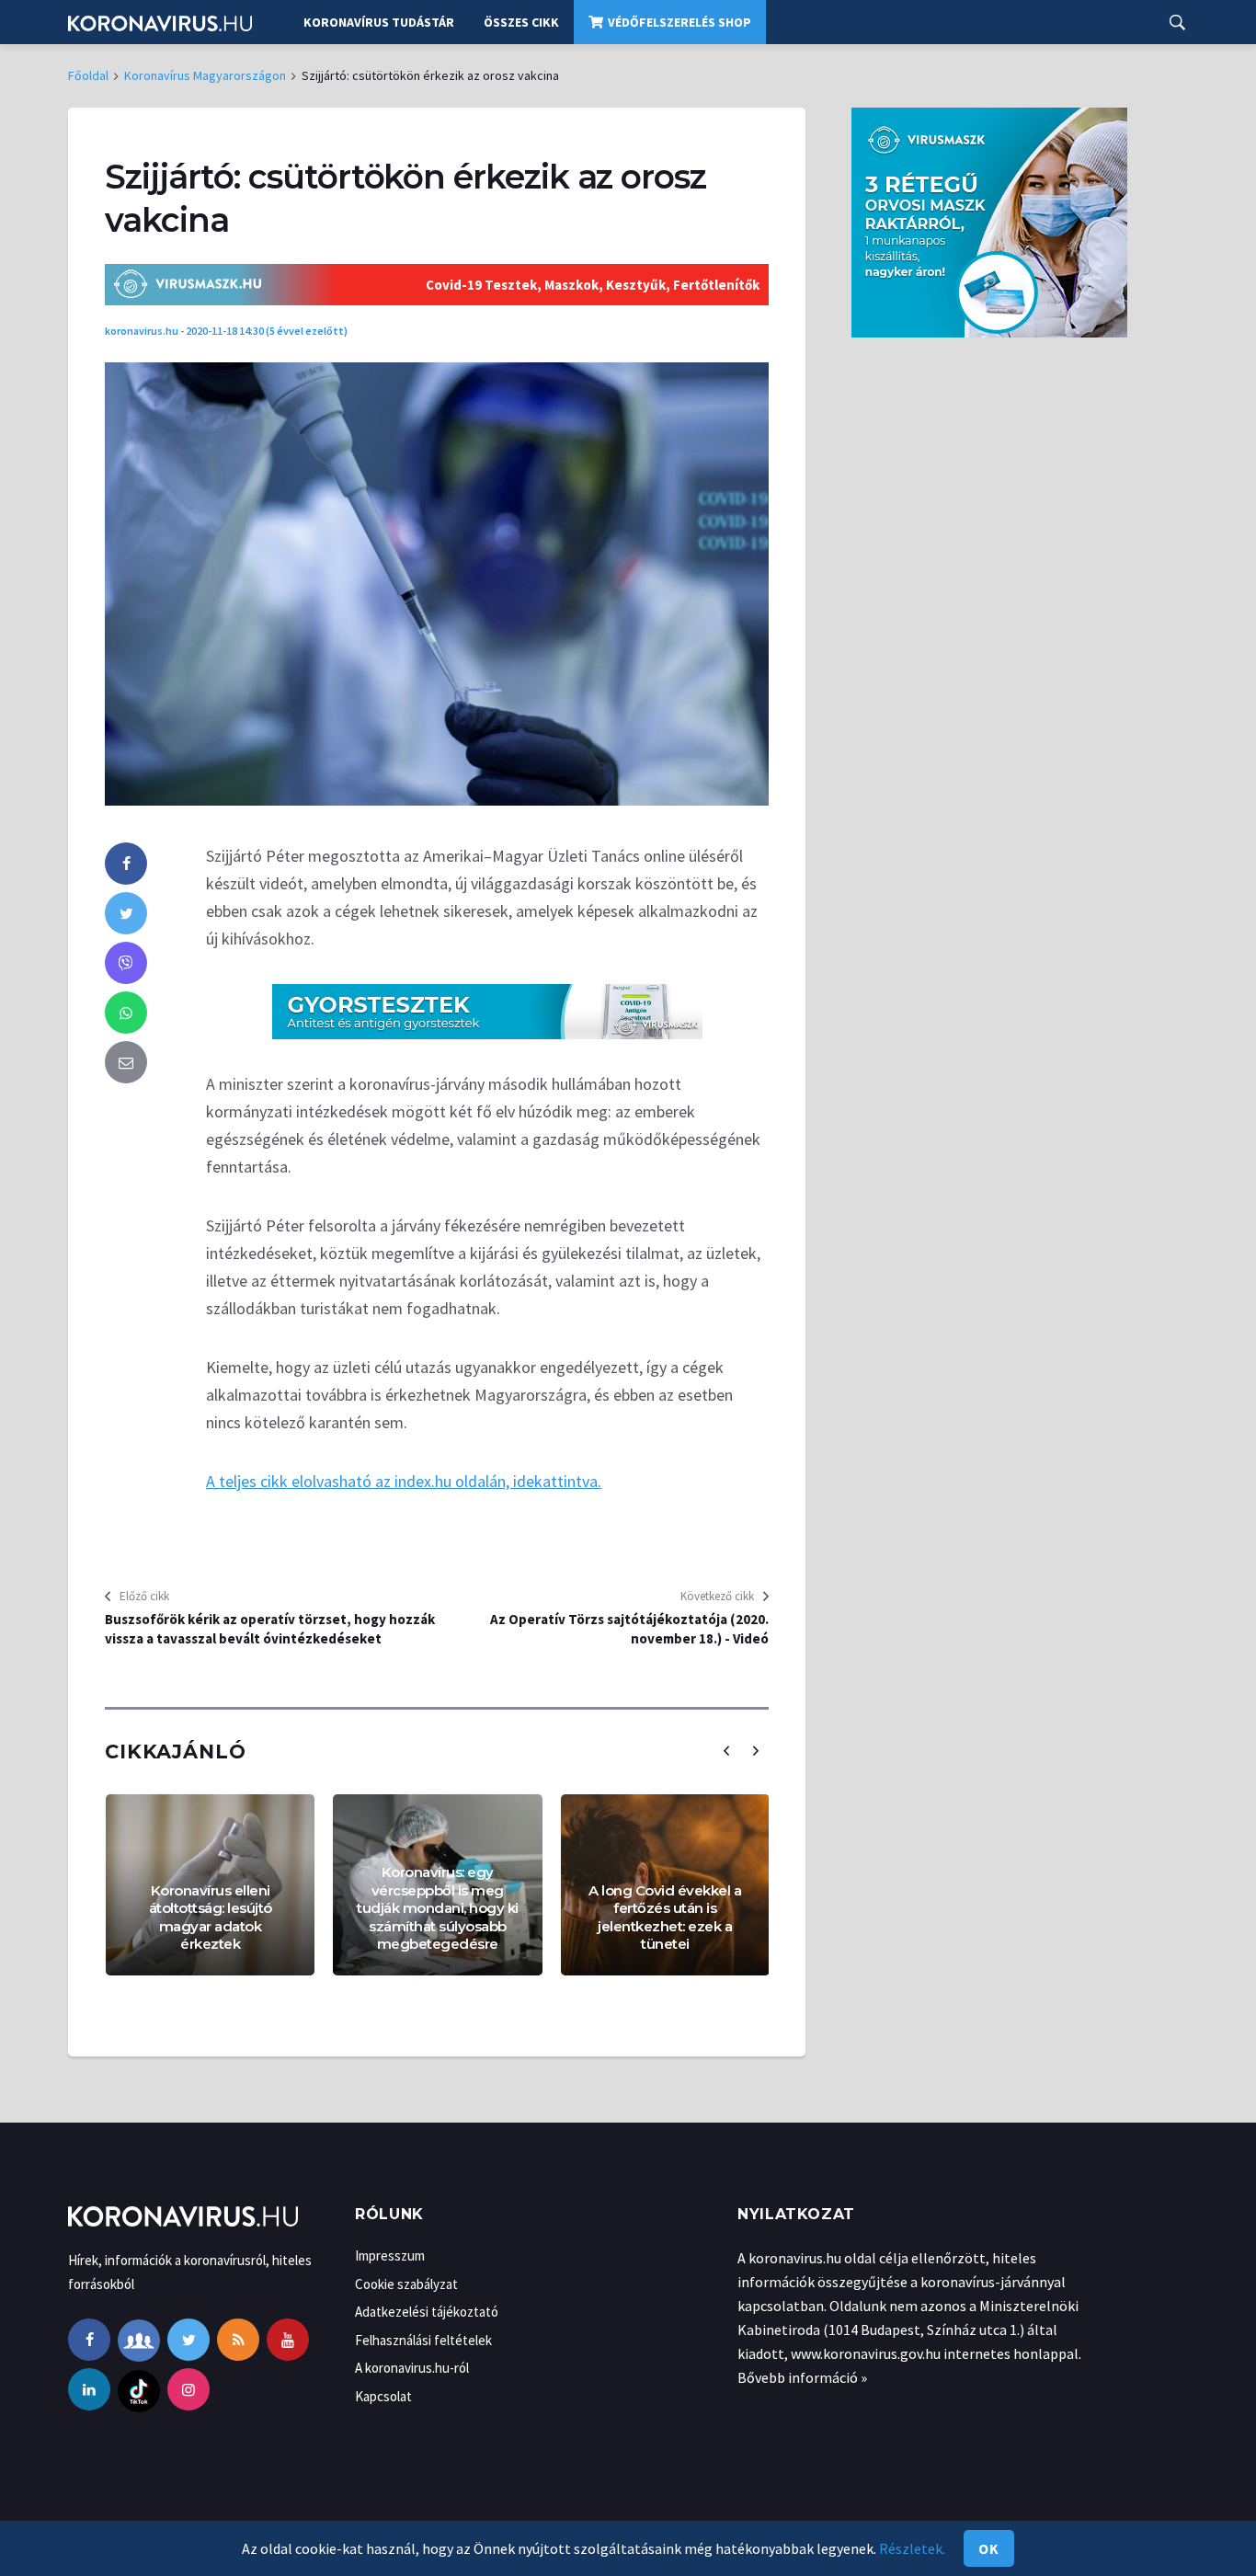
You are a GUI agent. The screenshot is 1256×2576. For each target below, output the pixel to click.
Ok (988, 2548)
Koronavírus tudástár (379, 22)
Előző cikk (144, 1596)
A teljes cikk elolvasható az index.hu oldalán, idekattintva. (404, 1481)
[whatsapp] (126, 1013)
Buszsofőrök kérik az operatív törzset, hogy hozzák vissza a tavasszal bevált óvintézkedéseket (270, 1629)
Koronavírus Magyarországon (205, 75)
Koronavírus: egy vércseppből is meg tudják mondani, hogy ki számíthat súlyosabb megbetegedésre (438, 1908)
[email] (126, 1062)
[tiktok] (139, 2389)
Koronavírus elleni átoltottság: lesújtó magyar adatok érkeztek (211, 1918)
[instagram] (188, 2389)
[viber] (126, 963)
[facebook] (126, 864)
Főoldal (88, 75)
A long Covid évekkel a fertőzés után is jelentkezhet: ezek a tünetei (665, 1918)
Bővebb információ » (802, 2377)
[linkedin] (89, 2389)
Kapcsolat (383, 2396)
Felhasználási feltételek (423, 2340)
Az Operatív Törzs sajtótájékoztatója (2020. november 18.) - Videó (629, 1629)
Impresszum (390, 2255)
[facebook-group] (139, 2340)
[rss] (238, 2340)
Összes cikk (521, 22)
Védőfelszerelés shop (679, 22)
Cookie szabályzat (406, 2284)
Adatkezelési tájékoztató (427, 2312)
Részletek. (912, 2548)
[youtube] (288, 2340)
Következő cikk (717, 1596)
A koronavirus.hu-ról (412, 2368)
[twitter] (126, 913)
